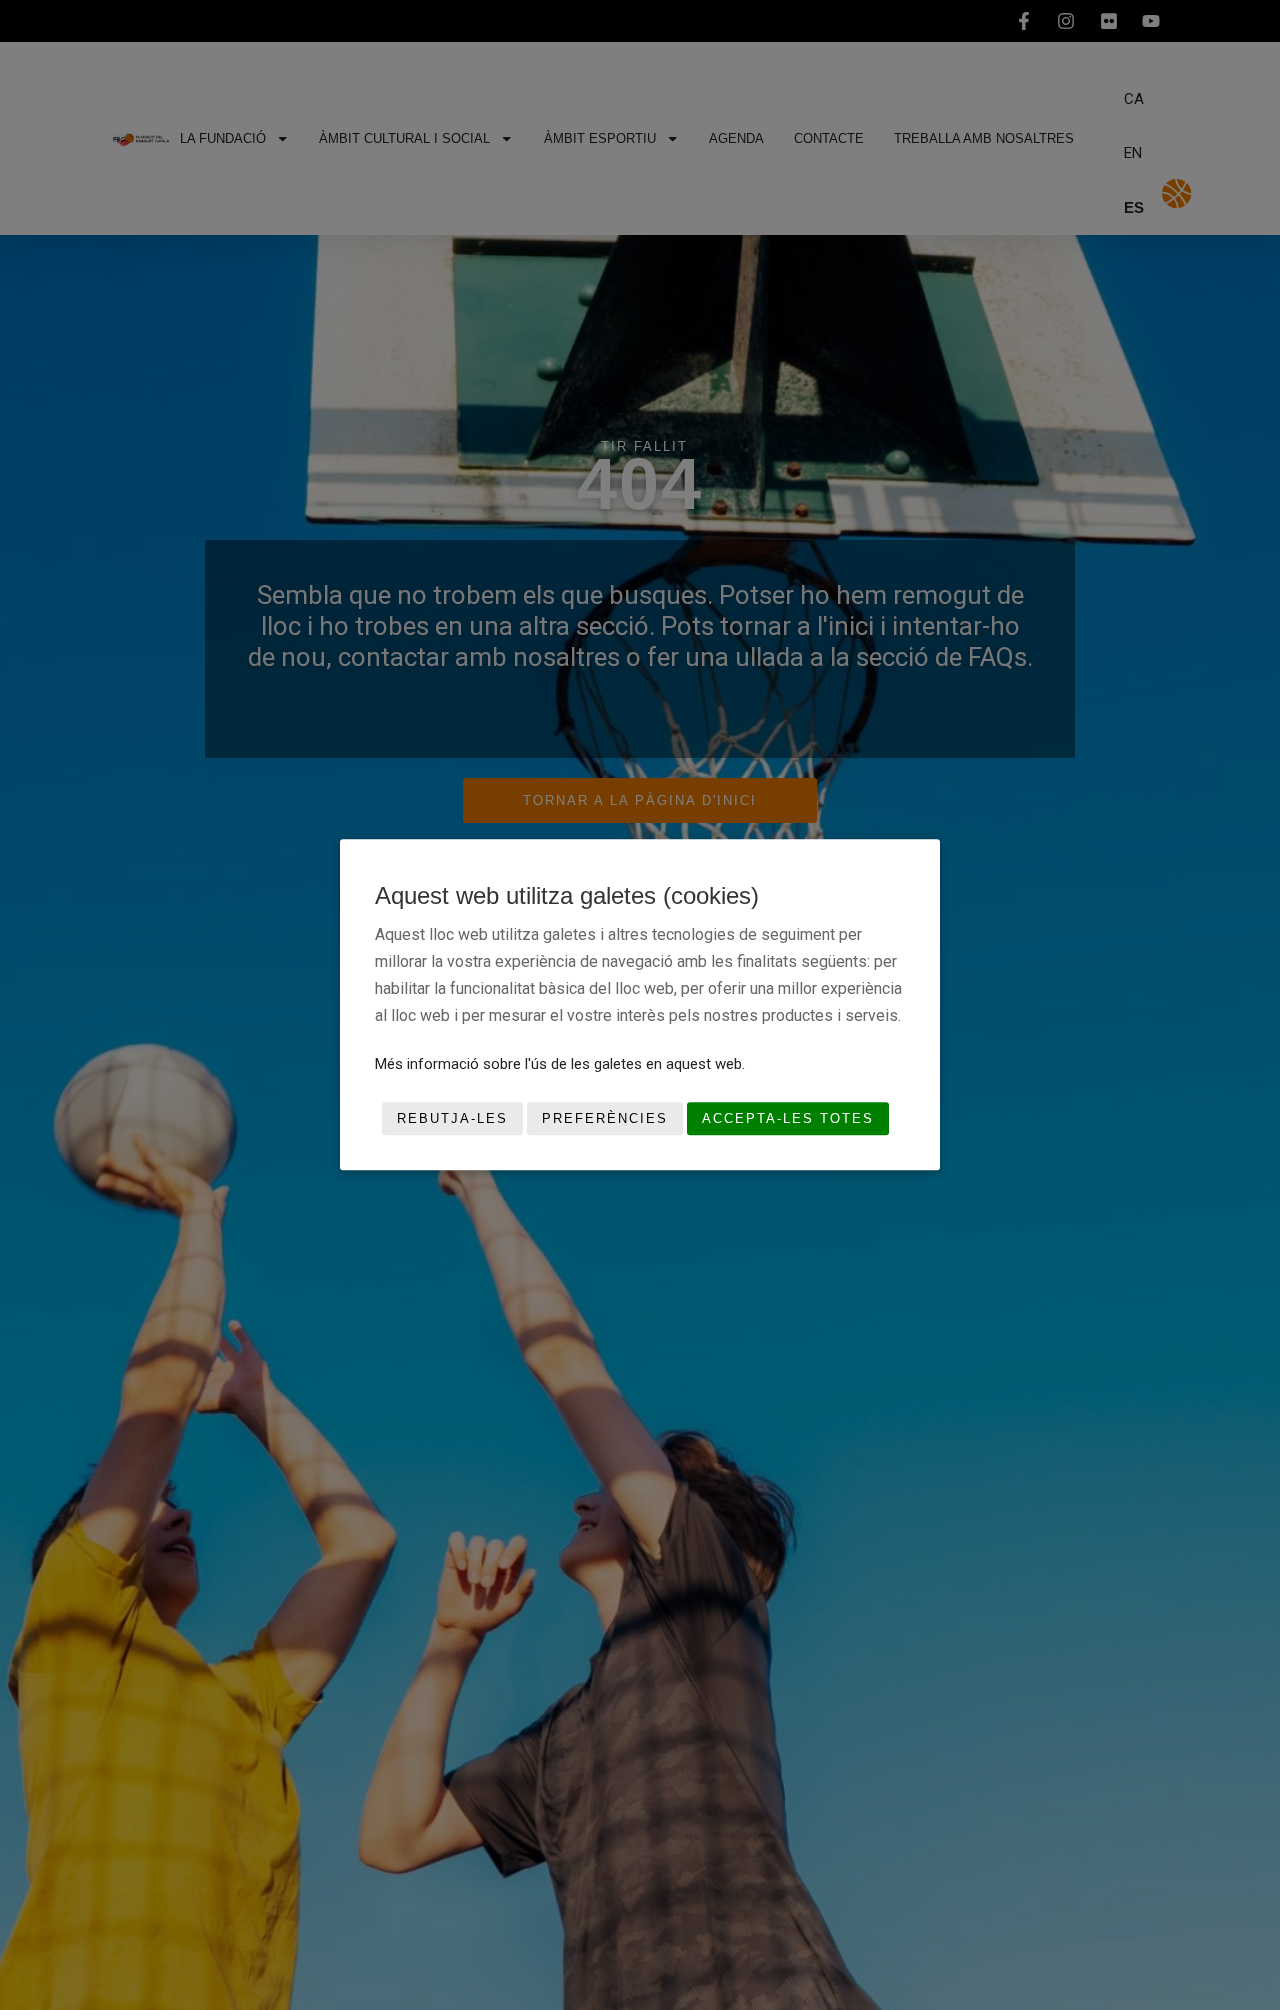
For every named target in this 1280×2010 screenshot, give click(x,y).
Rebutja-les (452, 1118)
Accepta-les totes (788, 1118)
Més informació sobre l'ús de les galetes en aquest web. (560, 1064)
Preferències (605, 1118)
